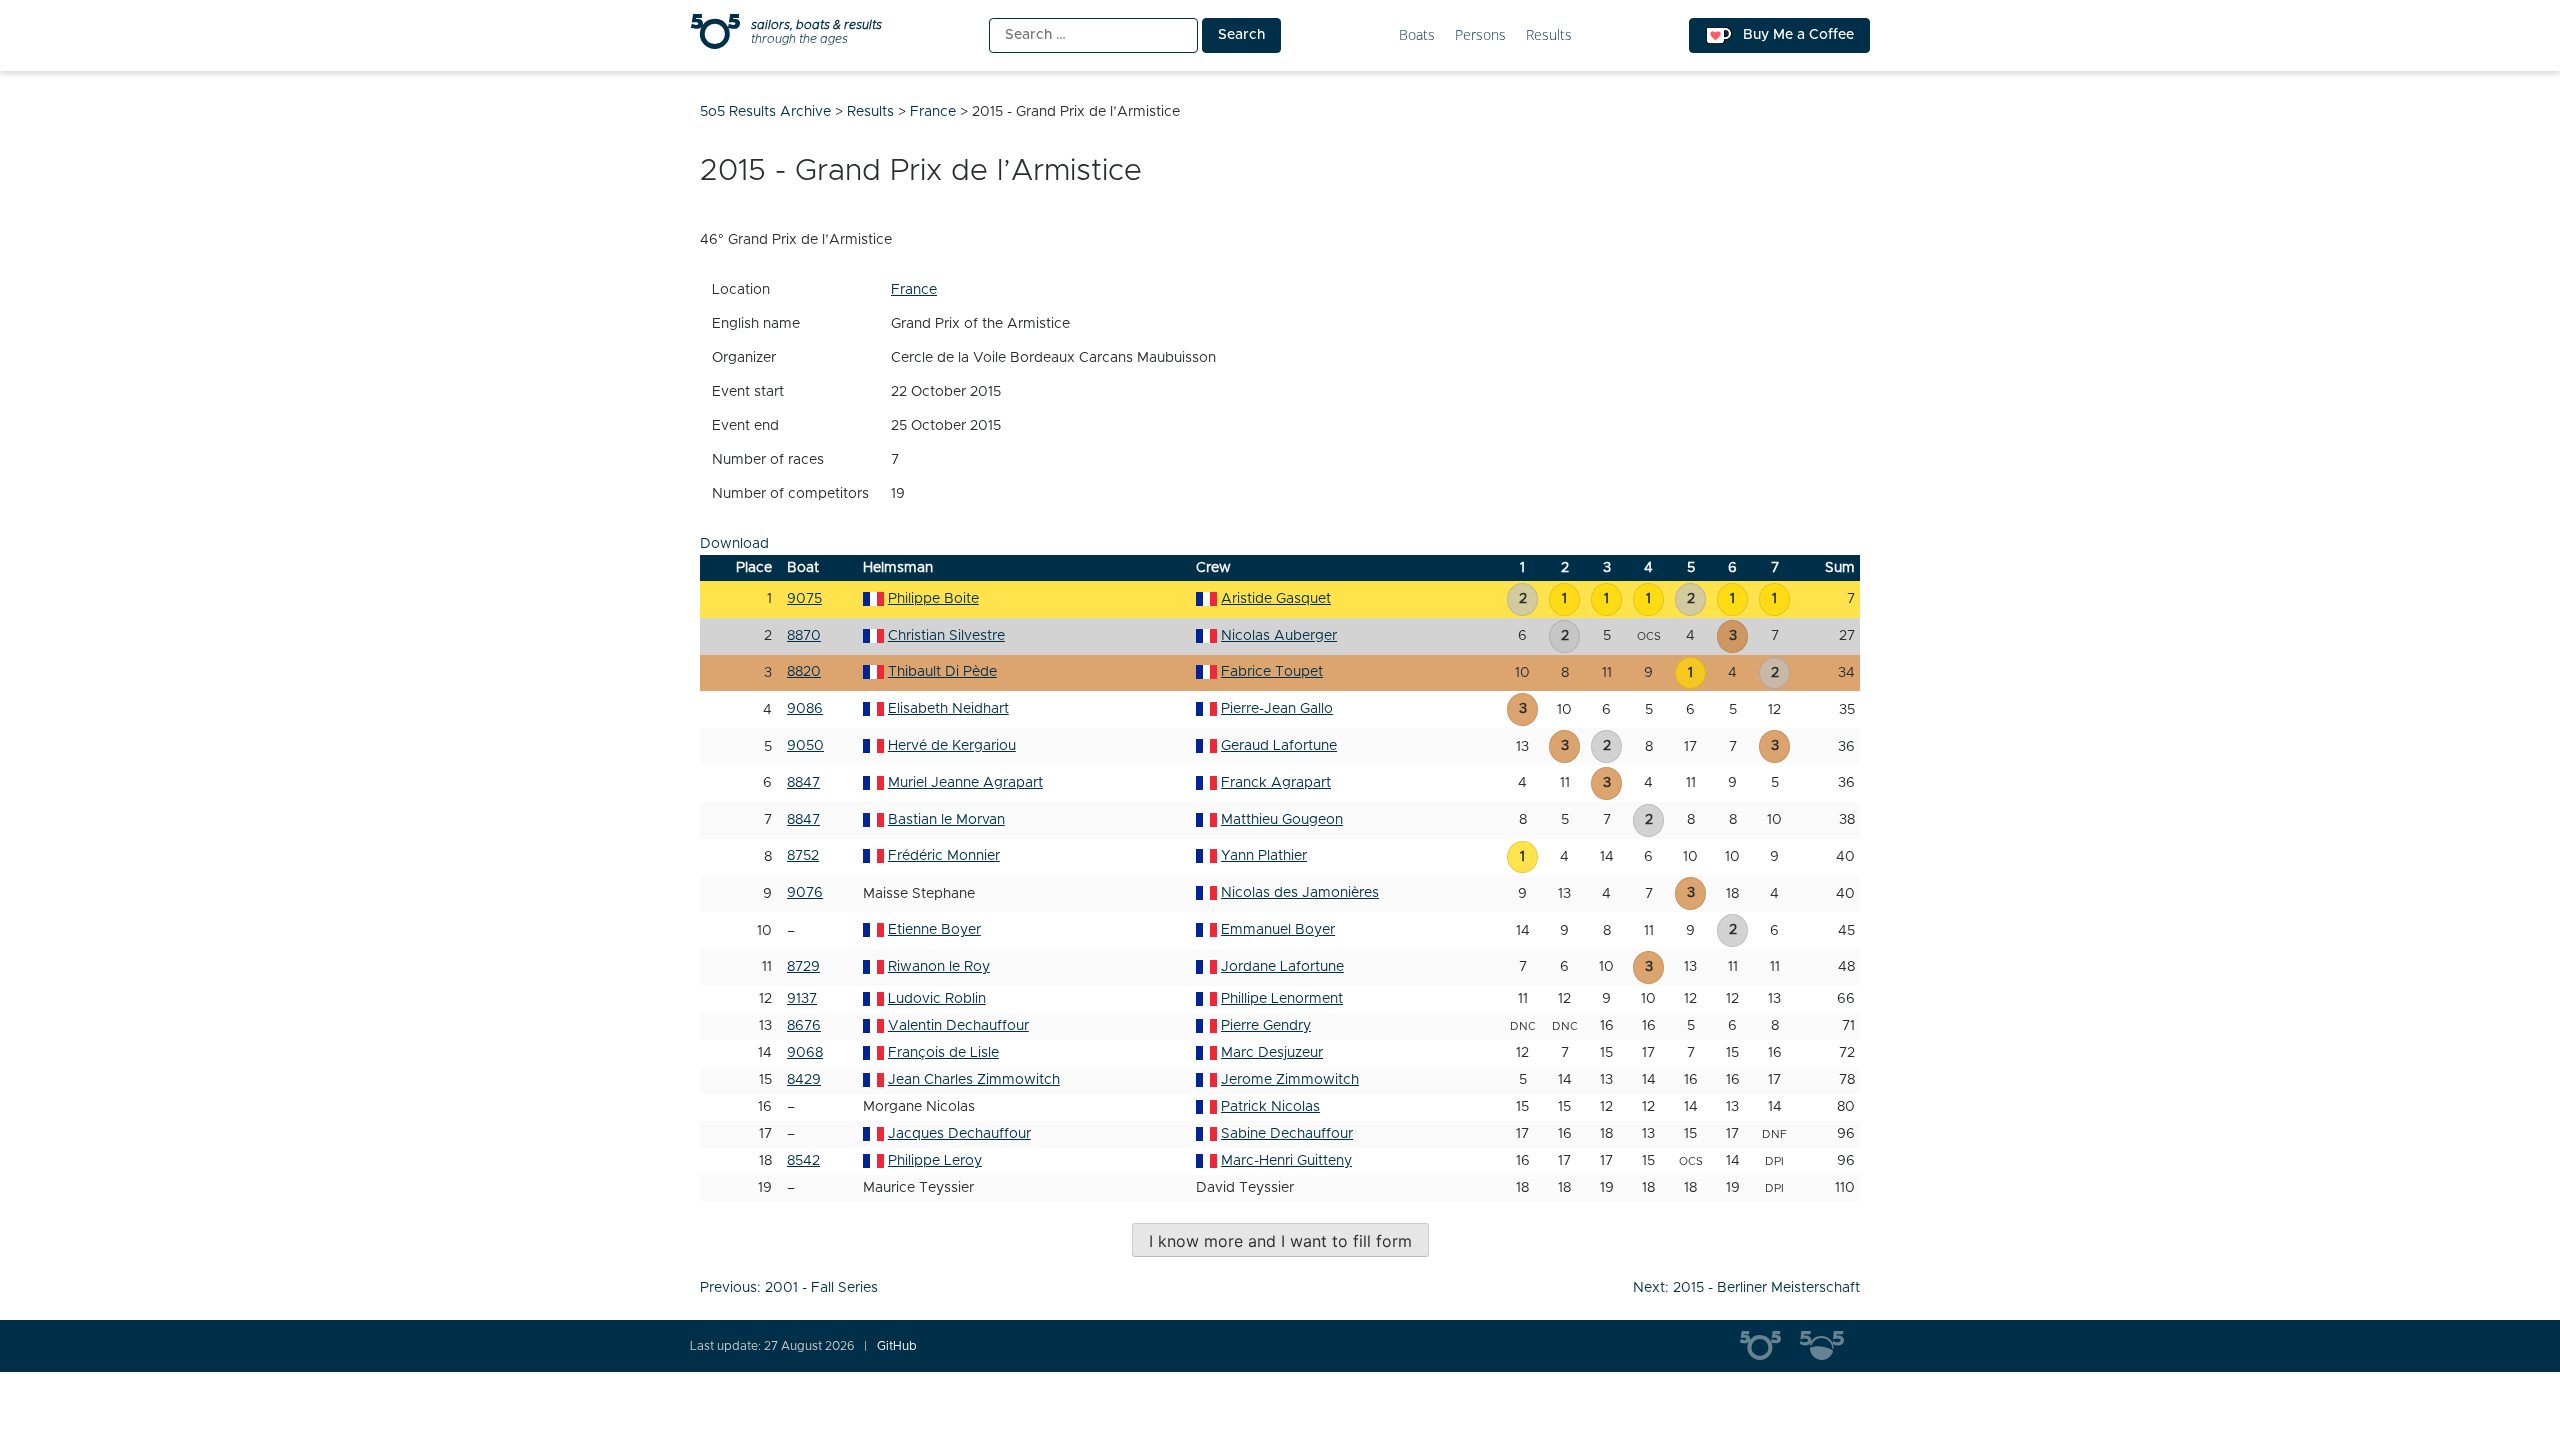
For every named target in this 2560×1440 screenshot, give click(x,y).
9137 (802, 999)
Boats (1417, 35)
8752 (803, 856)
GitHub (897, 1346)
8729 (803, 967)
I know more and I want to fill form (1280, 1241)
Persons (1480, 35)
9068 (805, 1053)
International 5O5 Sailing (1770, 1346)
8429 (804, 1080)
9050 (805, 746)
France (914, 290)
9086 (805, 709)
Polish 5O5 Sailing (1830, 1346)
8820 (804, 672)
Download (734, 544)
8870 (804, 636)
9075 (804, 599)
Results (1549, 35)
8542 (803, 1161)
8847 (803, 783)
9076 (805, 893)
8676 (804, 1026)
